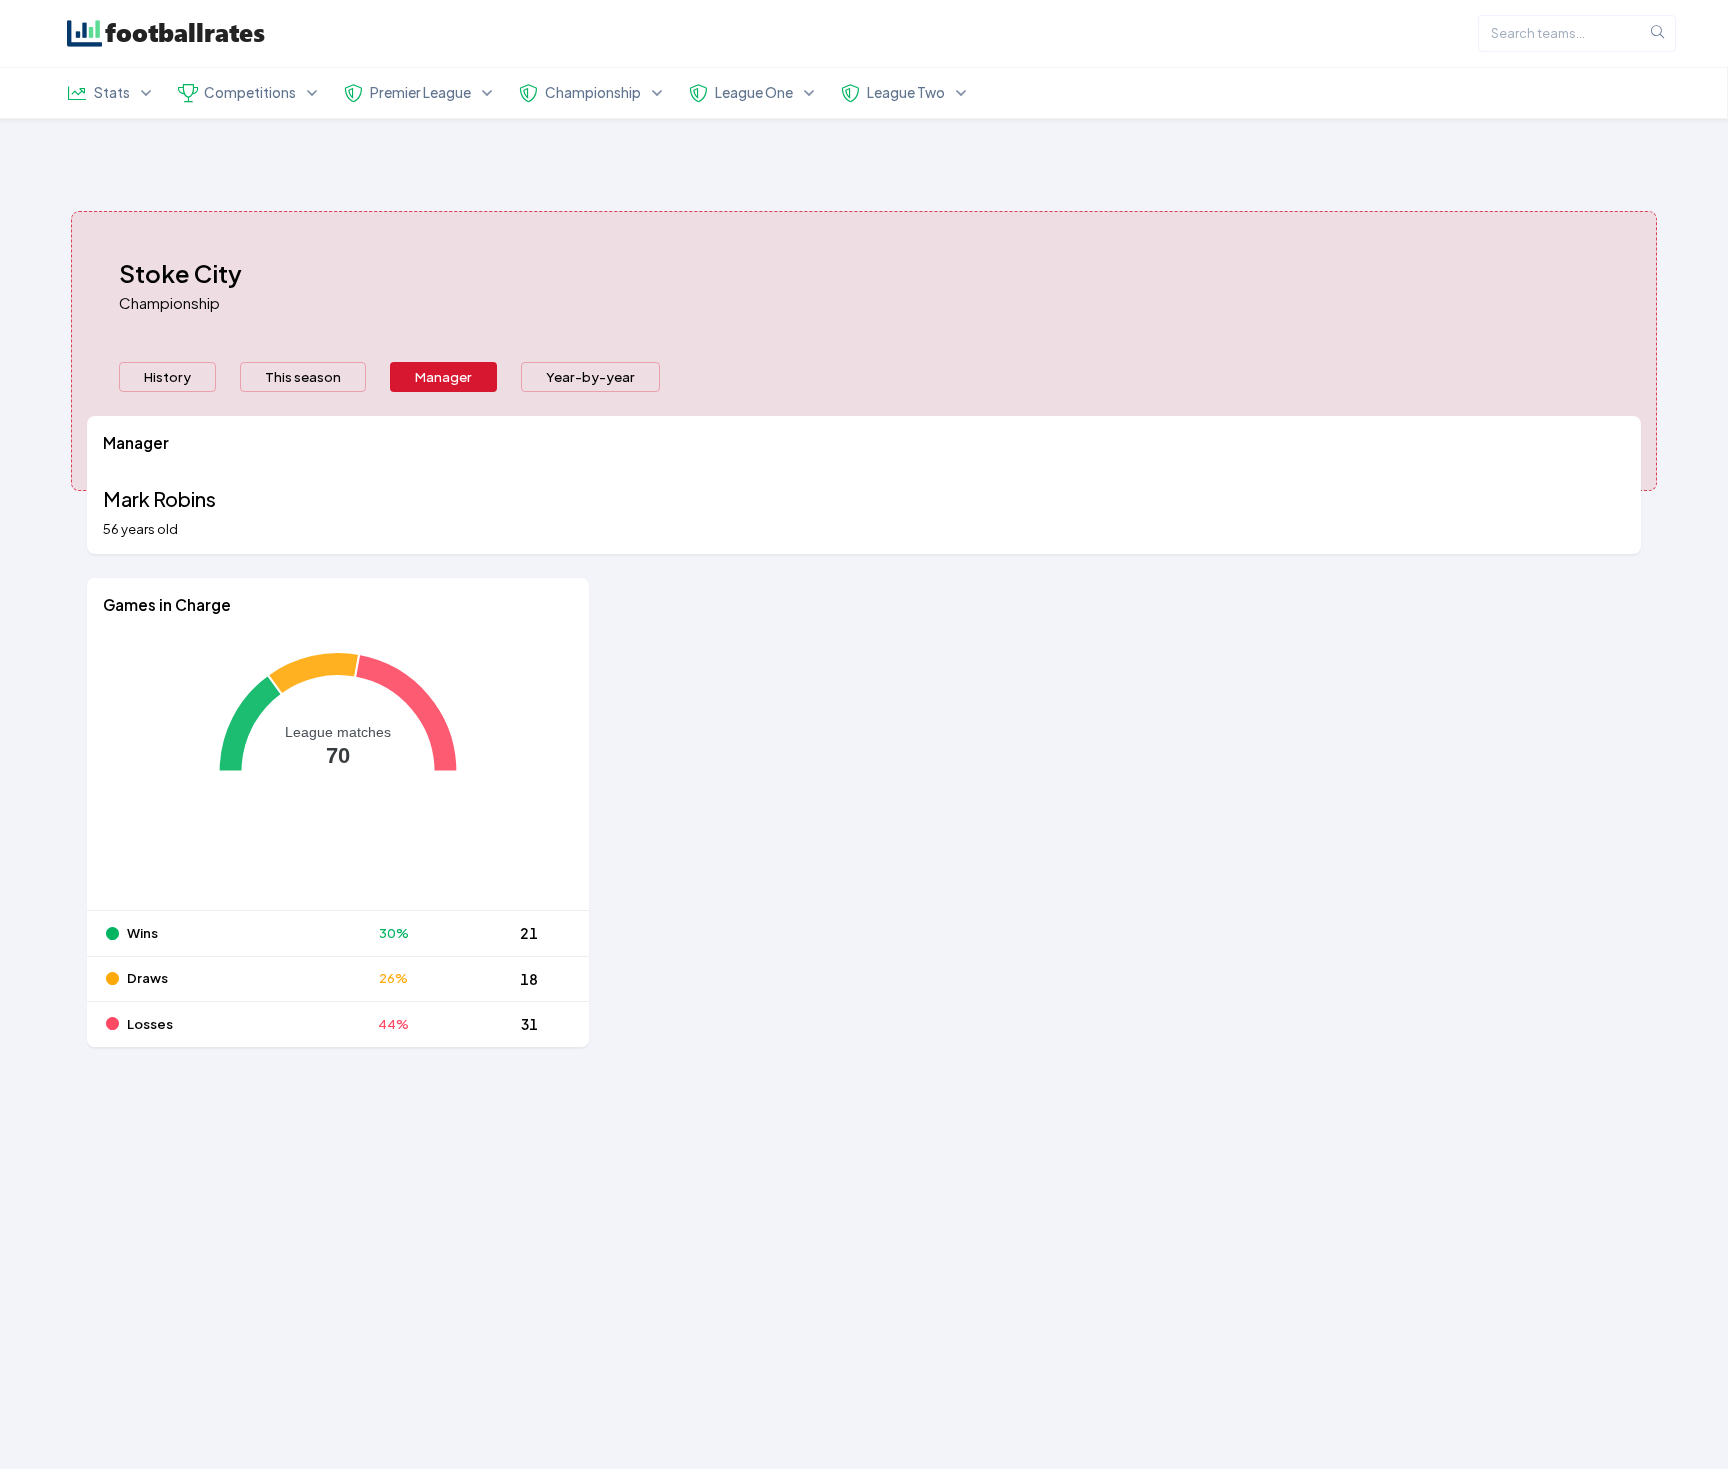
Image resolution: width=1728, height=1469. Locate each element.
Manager (443, 376)
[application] (338, 771)
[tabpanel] (863, 743)
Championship (169, 302)
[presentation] (167, 377)
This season (303, 376)
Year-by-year (590, 376)
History (167, 376)
